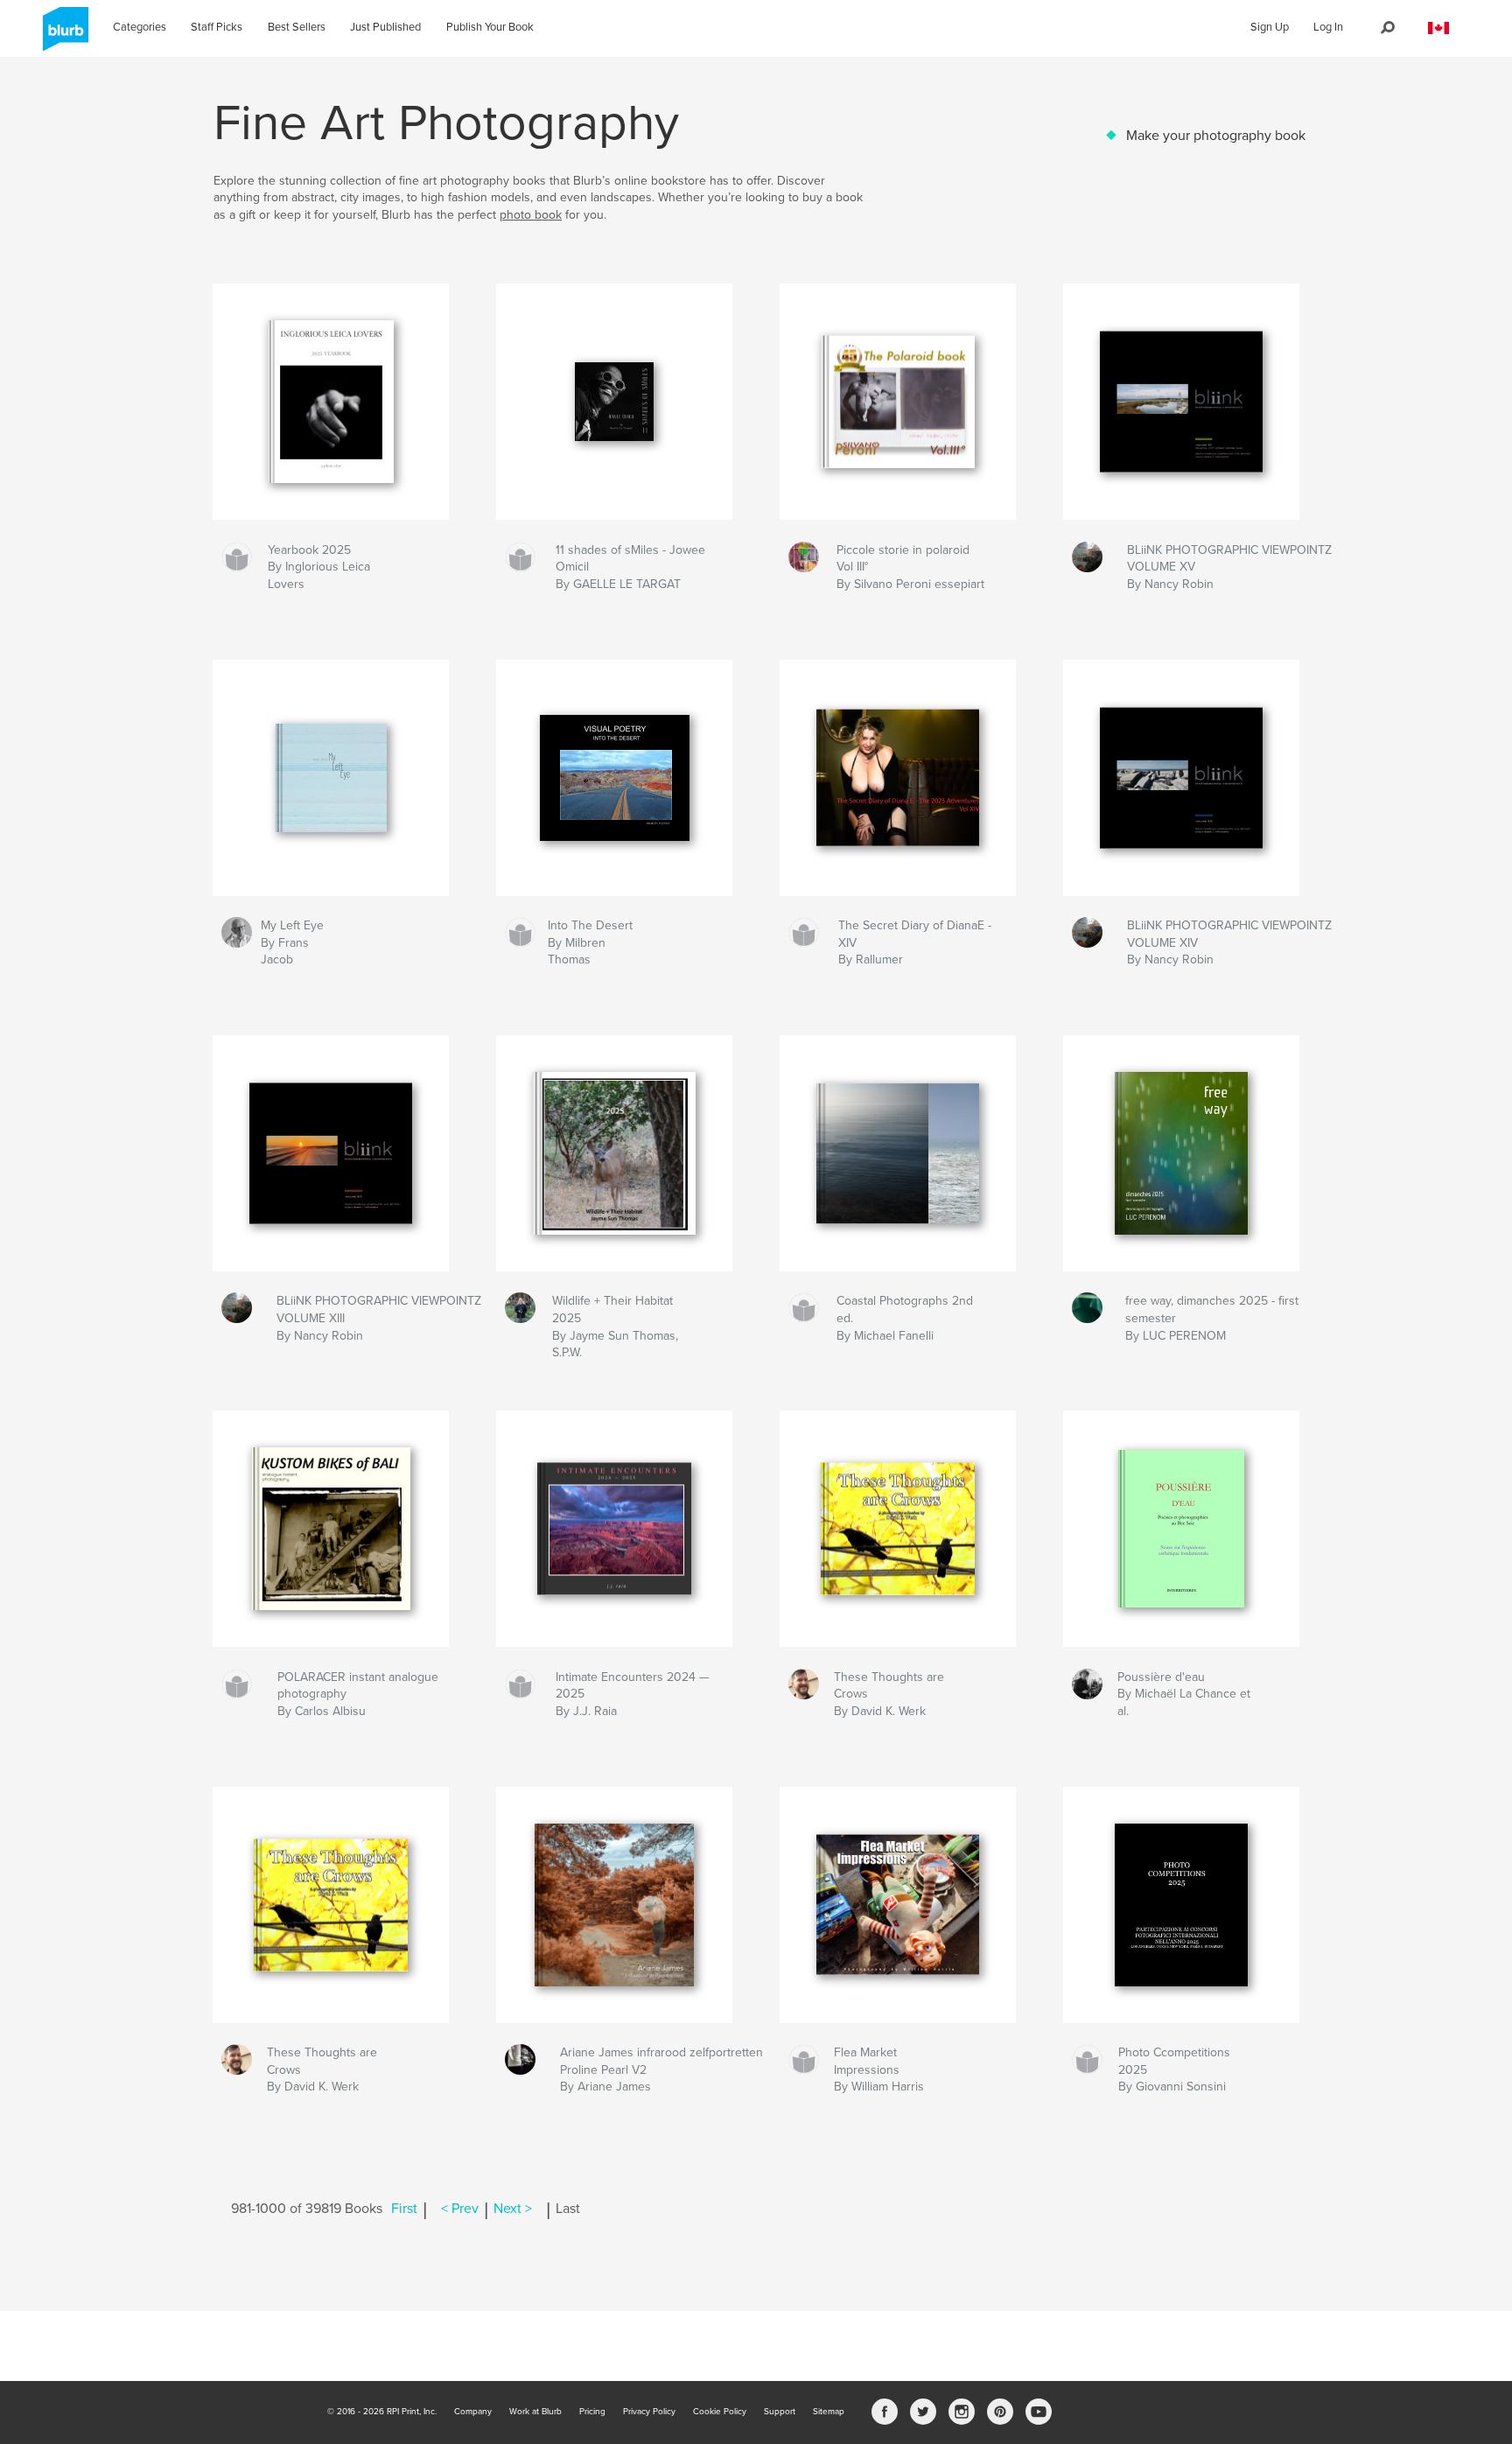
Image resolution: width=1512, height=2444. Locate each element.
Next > (513, 2209)
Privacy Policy (649, 2412)
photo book (531, 215)
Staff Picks (217, 27)
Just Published (385, 27)
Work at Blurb (535, 2412)
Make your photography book (1216, 136)
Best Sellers (297, 27)
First (404, 2209)
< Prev (460, 2209)
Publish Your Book (490, 27)
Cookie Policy (720, 2412)
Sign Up (1270, 27)
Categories (140, 27)
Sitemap (829, 2412)
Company (473, 2412)
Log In (1328, 27)
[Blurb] (63, 36)
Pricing (592, 2412)
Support (780, 2412)
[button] (1438, 28)
